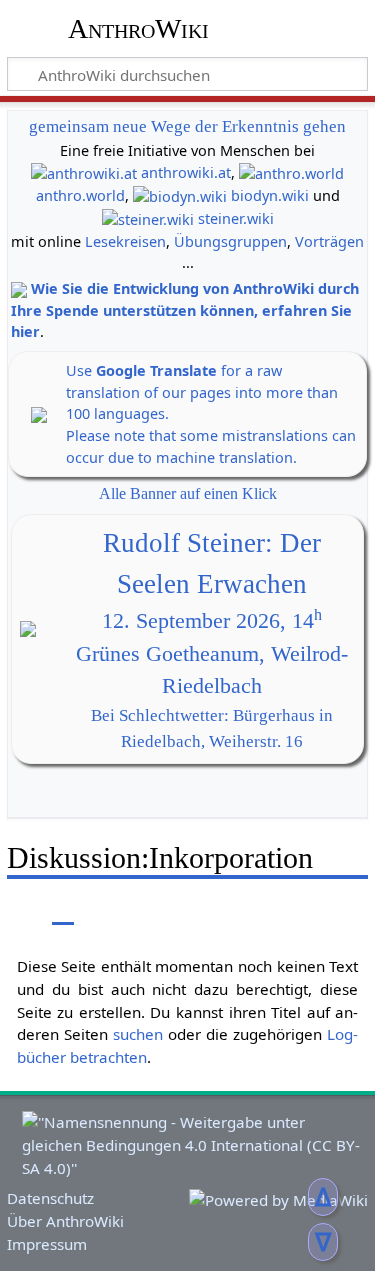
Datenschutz (50, 1198)
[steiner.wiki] (148, 218)
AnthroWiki (138, 29)
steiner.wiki (236, 218)
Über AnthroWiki (65, 1221)
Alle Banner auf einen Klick (188, 493)
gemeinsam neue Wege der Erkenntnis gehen (187, 126)
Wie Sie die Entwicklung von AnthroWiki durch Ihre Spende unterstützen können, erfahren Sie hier (185, 310)
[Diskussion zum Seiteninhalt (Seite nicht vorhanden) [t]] (63, 909)
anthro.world (80, 195)
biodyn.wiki (270, 195)
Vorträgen (329, 241)
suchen (138, 1034)
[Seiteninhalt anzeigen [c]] (18, 909)
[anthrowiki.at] (84, 172)
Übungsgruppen (230, 241)
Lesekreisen (125, 241)
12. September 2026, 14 (212, 621)
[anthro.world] (291, 172)
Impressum (47, 1244)
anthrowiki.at (186, 172)
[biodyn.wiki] (180, 195)
